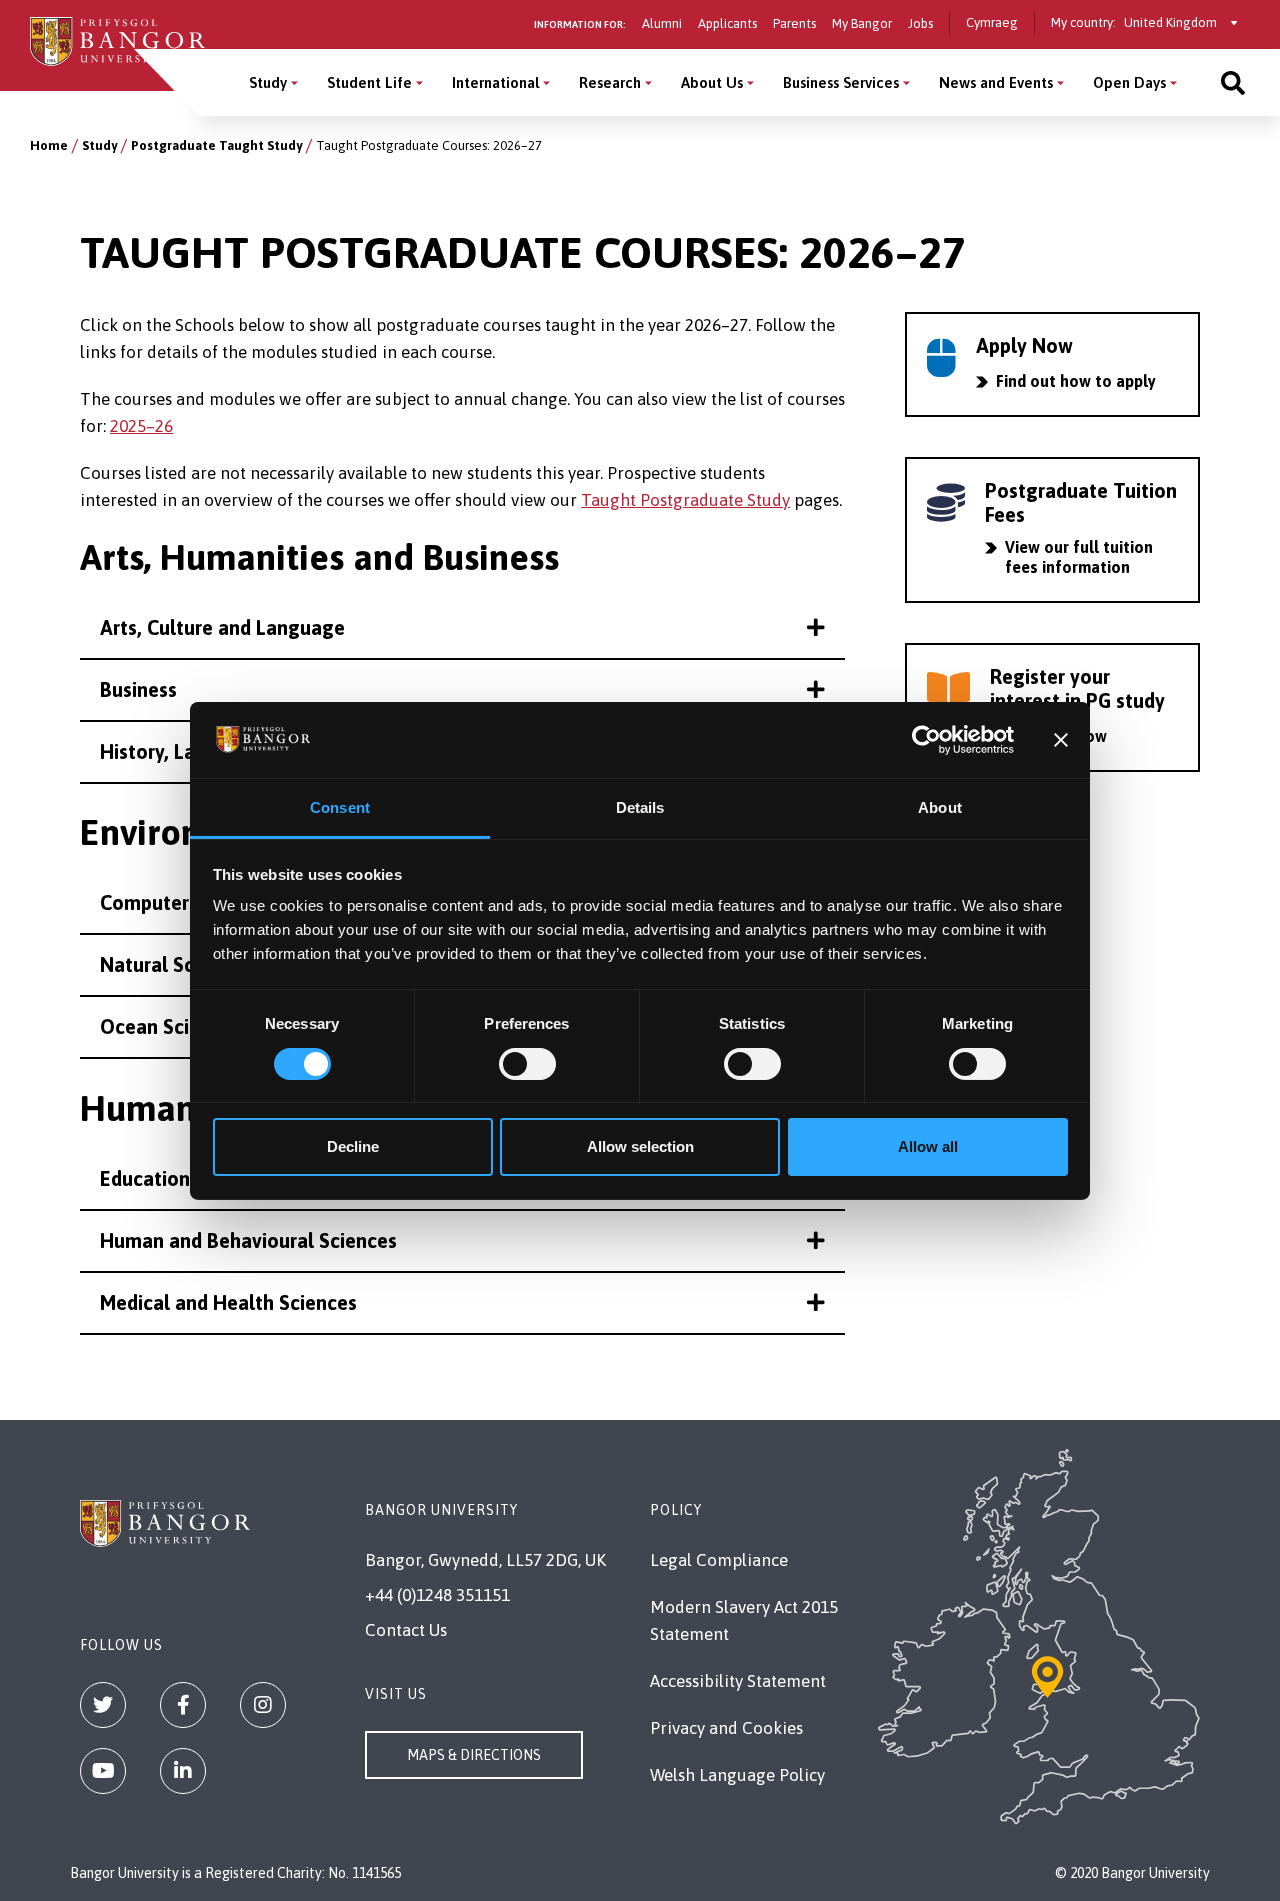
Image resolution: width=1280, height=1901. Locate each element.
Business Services (841, 82)
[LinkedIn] (183, 1771)
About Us (712, 82)
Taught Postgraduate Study (685, 500)
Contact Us (406, 1630)
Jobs (920, 23)
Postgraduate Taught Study (216, 145)
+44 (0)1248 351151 (437, 1595)
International (495, 82)
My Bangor (862, 23)
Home (49, 145)
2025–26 (141, 426)
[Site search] (1233, 82)
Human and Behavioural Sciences (248, 1240)
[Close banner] (1061, 740)
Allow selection (640, 1146)
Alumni (662, 23)
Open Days (1129, 82)
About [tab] (940, 807)
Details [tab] (640, 807)
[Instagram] (263, 1705)
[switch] (527, 1064)
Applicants (727, 23)
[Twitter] (103, 1705)
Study (268, 82)
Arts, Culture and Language (222, 627)
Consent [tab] (340, 807)
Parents (794, 23)
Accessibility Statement (738, 1681)
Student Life (369, 82)
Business (138, 689)
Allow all (928, 1146)
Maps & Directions (474, 1755)
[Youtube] (103, 1771)
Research (610, 82)
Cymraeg (992, 22)
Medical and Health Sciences (228, 1302)
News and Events (996, 82)
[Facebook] (183, 1705)
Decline (353, 1146)
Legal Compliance (719, 1560)
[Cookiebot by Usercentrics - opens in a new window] (926, 740)
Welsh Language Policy (737, 1775)
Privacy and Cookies (726, 1728)
